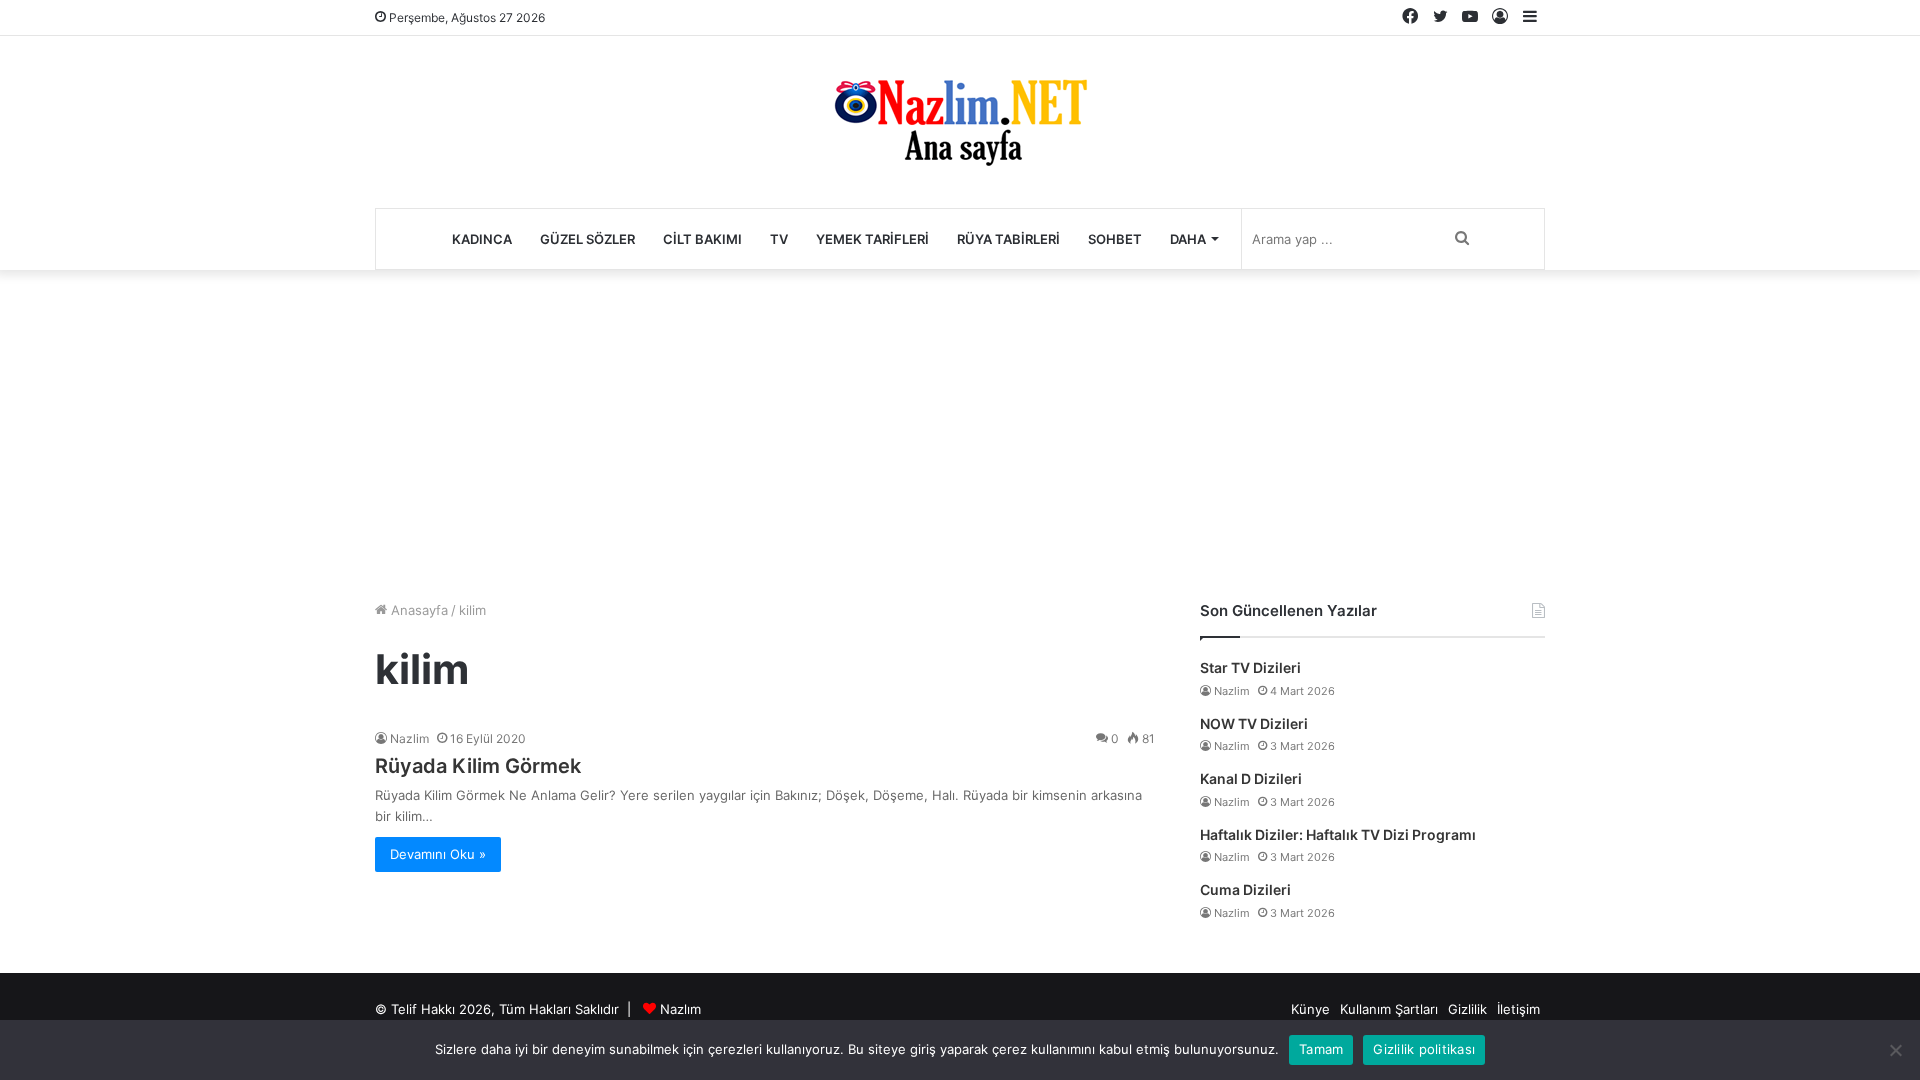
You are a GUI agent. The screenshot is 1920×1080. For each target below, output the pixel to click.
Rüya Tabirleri (1008, 239)
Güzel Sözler (587, 239)
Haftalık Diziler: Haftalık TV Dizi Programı (1338, 834)
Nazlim (409, 738)
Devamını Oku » (438, 854)
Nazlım (680, 1009)
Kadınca (482, 239)
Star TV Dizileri (1250, 667)
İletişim (1518, 1009)
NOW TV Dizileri (1254, 723)
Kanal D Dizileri (1251, 778)
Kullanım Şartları (1389, 1009)
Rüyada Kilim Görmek (478, 766)
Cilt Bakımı (702, 239)
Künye (1310, 1009)
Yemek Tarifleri (872, 239)
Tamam (1321, 1049)
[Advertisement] (960, 430)
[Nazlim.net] (960, 122)
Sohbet (1115, 239)
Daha (1188, 239)
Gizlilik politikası (1424, 1049)
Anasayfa (417, 610)
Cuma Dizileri (1245, 889)
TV (779, 239)
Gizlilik (1467, 1009)
